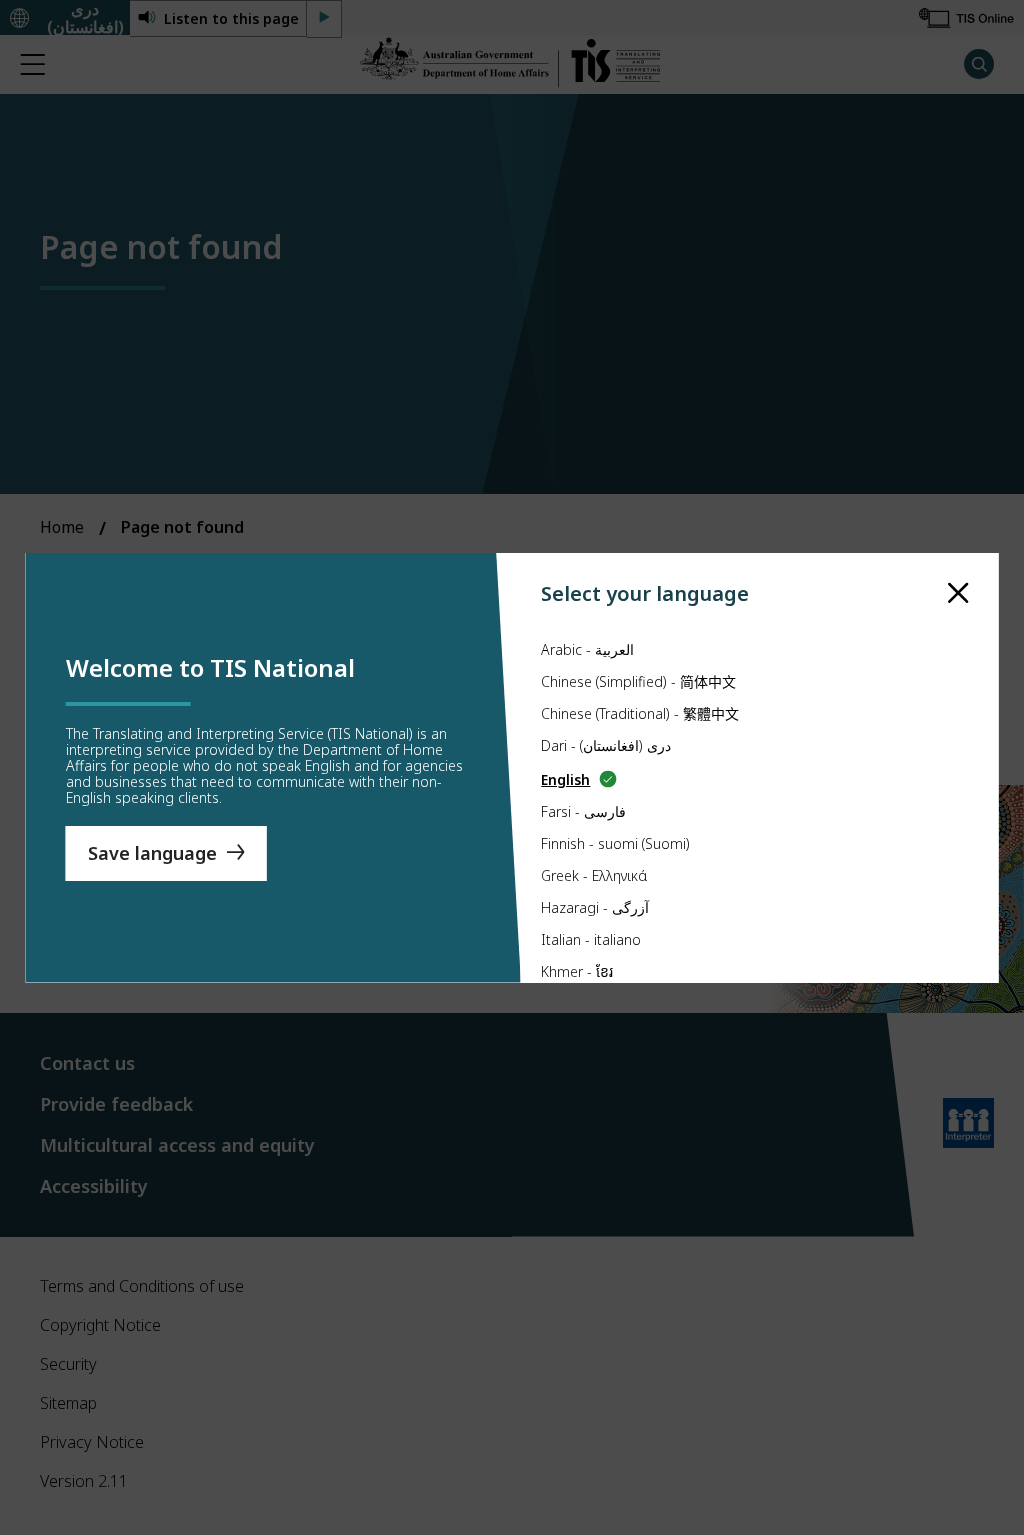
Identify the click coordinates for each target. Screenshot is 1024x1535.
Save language (152, 853)
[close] (958, 593)
